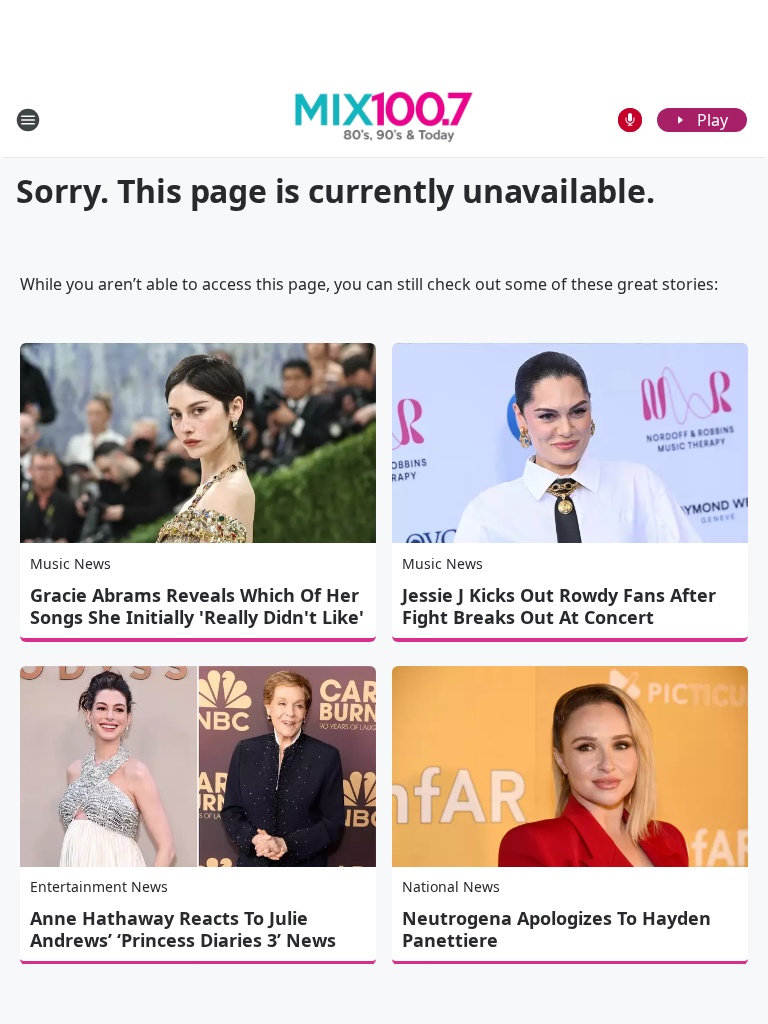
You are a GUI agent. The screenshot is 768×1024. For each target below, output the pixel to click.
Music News (70, 563)
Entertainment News (99, 886)
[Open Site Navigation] (28, 120)
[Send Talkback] (630, 120)
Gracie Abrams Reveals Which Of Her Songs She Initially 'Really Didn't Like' (197, 606)
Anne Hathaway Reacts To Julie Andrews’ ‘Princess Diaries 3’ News (183, 929)
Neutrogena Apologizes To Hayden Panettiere (556, 929)
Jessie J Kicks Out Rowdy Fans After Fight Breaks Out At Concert (559, 606)
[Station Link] (384, 120)
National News (451, 886)
